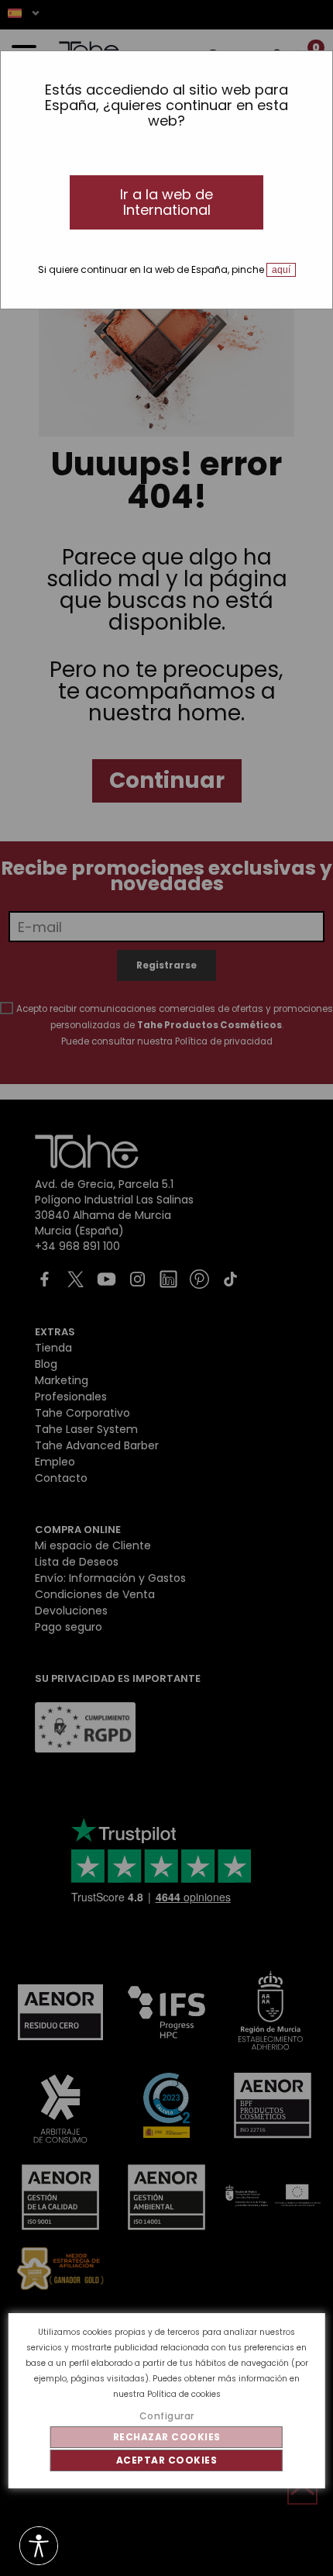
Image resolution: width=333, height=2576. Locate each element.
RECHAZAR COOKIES (167, 2437)
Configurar (167, 2416)
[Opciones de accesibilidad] (39, 2547)
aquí (281, 270)
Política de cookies (184, 2394)
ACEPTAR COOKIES (167, 2460)
